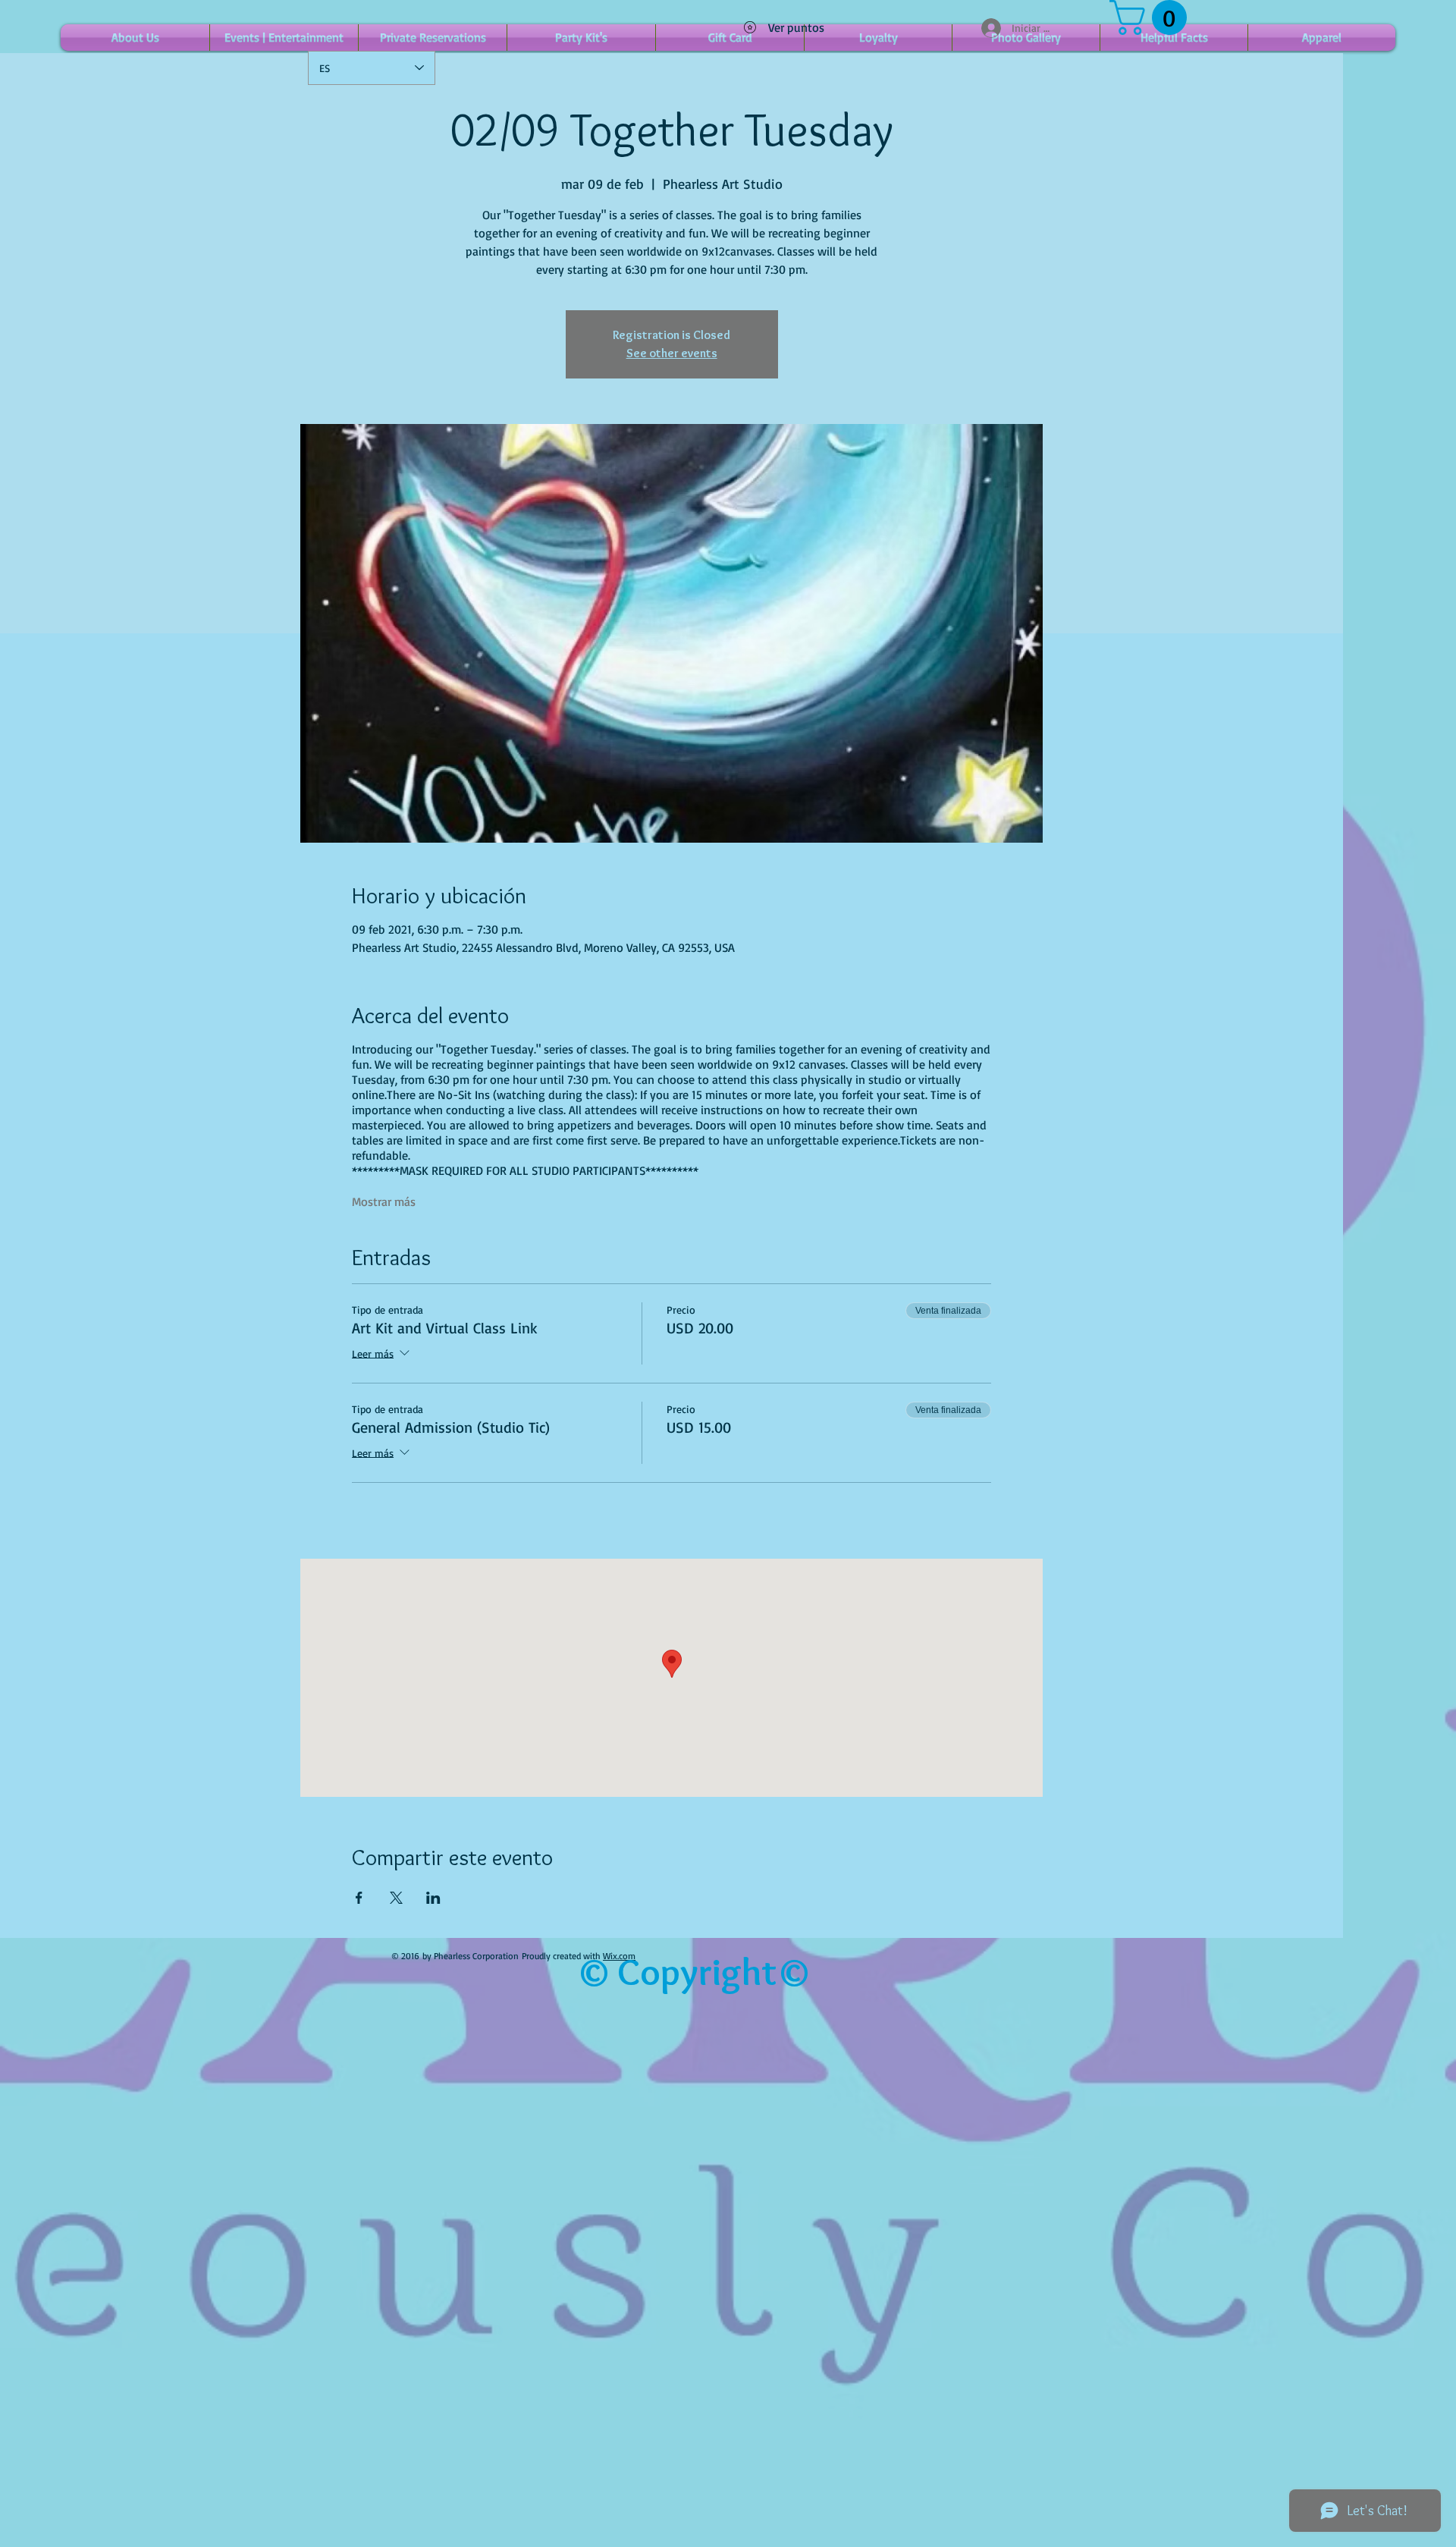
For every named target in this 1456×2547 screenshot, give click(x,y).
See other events (672, 353)
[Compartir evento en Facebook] (359, 1898)
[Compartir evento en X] (396, 1898)
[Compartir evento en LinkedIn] (433, 1898)
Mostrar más (384, 1201)
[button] (1152, 17)
